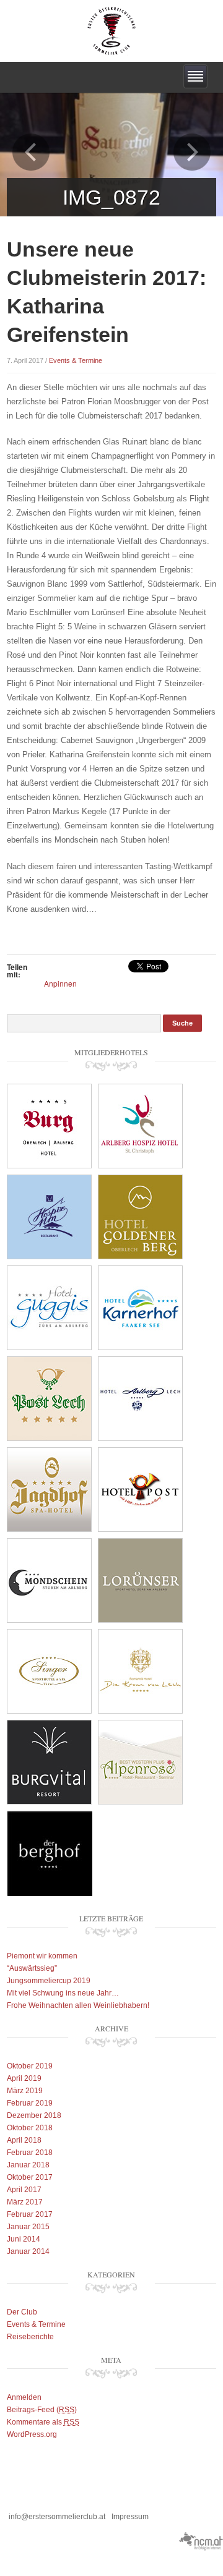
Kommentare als (43, 2422)
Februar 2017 (30, 2214)
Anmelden (24, 2397)
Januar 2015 (28, 2227)
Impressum (130, 2517)
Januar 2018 (28, 2165)
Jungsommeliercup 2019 (49, 1981)
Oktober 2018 (30, 2128)
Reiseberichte (30, 2337)
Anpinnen (60, 983)
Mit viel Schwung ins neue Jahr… (63, 1993)
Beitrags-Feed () (42, 2410)
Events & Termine (76, 360)
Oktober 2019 (30, 2066)
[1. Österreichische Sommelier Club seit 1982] (111, 30)
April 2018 (24, 2140)
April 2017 (24, 2190)
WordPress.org (32, 2434)
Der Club (22, 2312)
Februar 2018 (30, 2153)
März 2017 (25, 2202)
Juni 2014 (24, 2239)
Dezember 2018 (34, 2115)
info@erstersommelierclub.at (57, 2517)
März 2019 (25, 2091)
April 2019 (24, 2078)
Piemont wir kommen (42, 1956)
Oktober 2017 (30, 2177)
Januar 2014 (28, 2251)
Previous (31, 152)
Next (192, 152)
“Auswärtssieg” (32, 1968)
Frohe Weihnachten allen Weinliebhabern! (78, 2005)
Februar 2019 (30, 2103)
